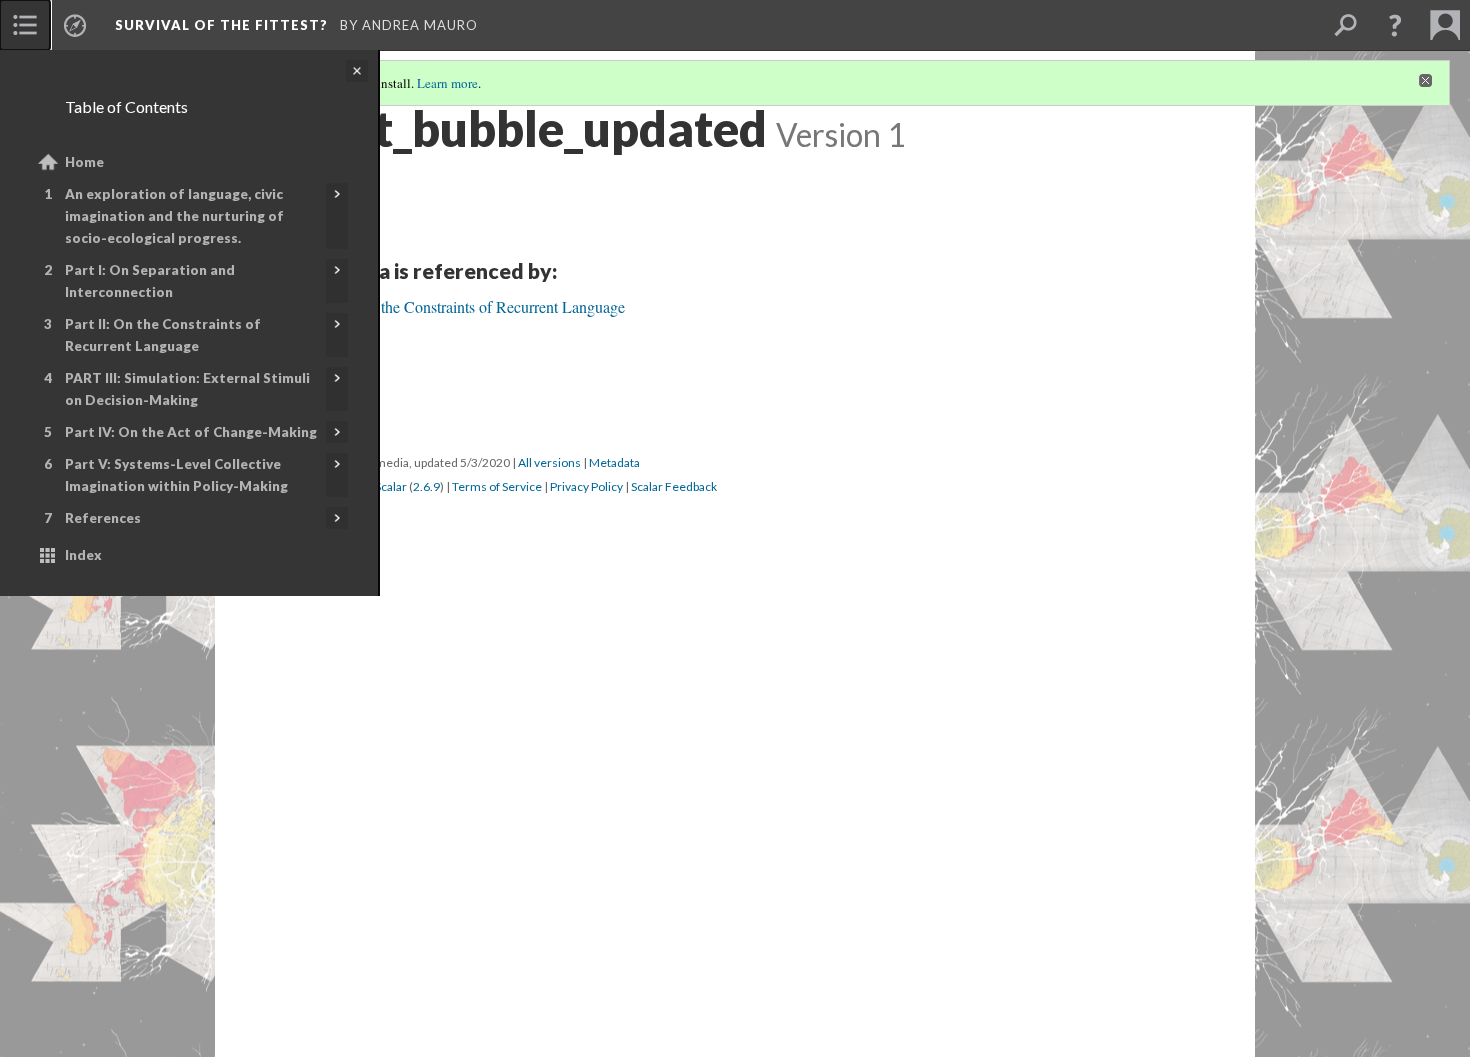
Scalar (391, 966)
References (103, 518)
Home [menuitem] (84, 162)
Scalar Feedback (674, 966)
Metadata (614, 942)
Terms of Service (497, 966)
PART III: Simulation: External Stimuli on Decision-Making (187, 389)
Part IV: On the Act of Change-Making (191, 432)
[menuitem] (25, 25)
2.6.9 (426, 966)
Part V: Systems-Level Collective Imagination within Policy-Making (176, 475)
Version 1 (312, 942)
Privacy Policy (586, 966)
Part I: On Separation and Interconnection (150, 281)
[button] (1395, 25)
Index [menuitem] (83, 555)
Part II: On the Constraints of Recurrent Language (163, 335)
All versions (549, 942)
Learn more (447, 83)
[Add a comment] (311, 836)
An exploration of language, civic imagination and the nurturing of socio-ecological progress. (174, 216)
